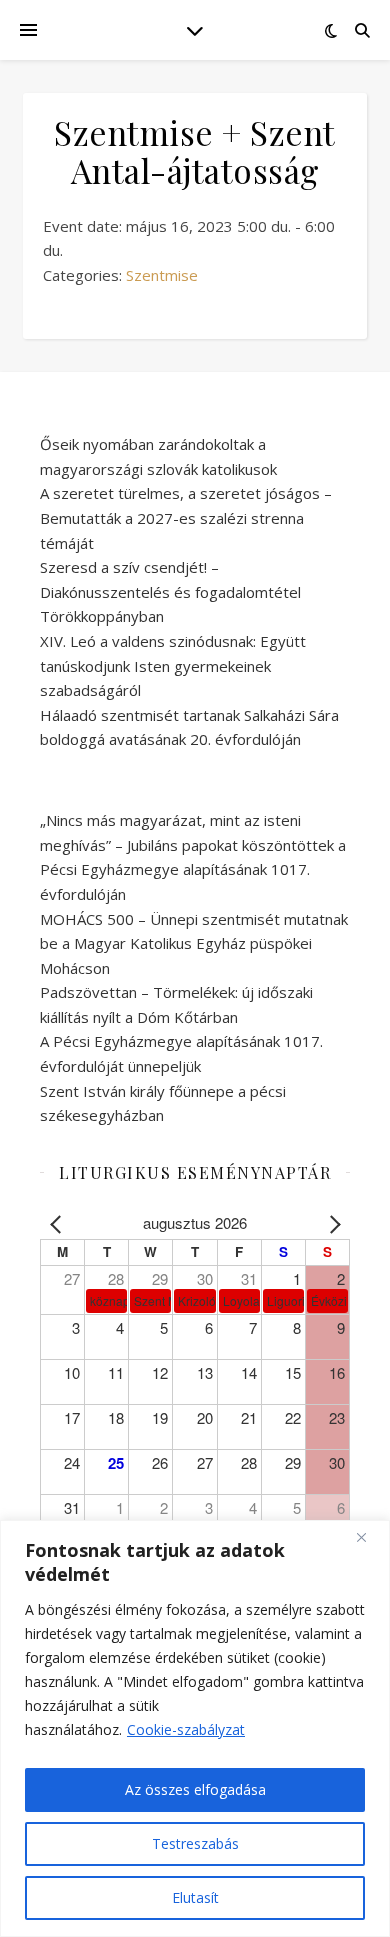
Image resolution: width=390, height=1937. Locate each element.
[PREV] (59, 1223)
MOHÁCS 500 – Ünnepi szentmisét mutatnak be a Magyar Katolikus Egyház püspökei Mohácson (194, 943)
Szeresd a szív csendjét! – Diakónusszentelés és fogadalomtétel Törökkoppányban (170, 591)
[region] (195, 1728)
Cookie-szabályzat (186, 1729)
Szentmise (162, 275)
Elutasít (195, 1897)
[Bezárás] (369, 1537)
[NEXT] (331, 1223)
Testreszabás (195, 1843)
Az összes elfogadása (195, 1789)
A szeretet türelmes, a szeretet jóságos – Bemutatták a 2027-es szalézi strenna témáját (186, 517)
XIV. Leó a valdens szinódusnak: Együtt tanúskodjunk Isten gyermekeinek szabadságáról (173, 665)
